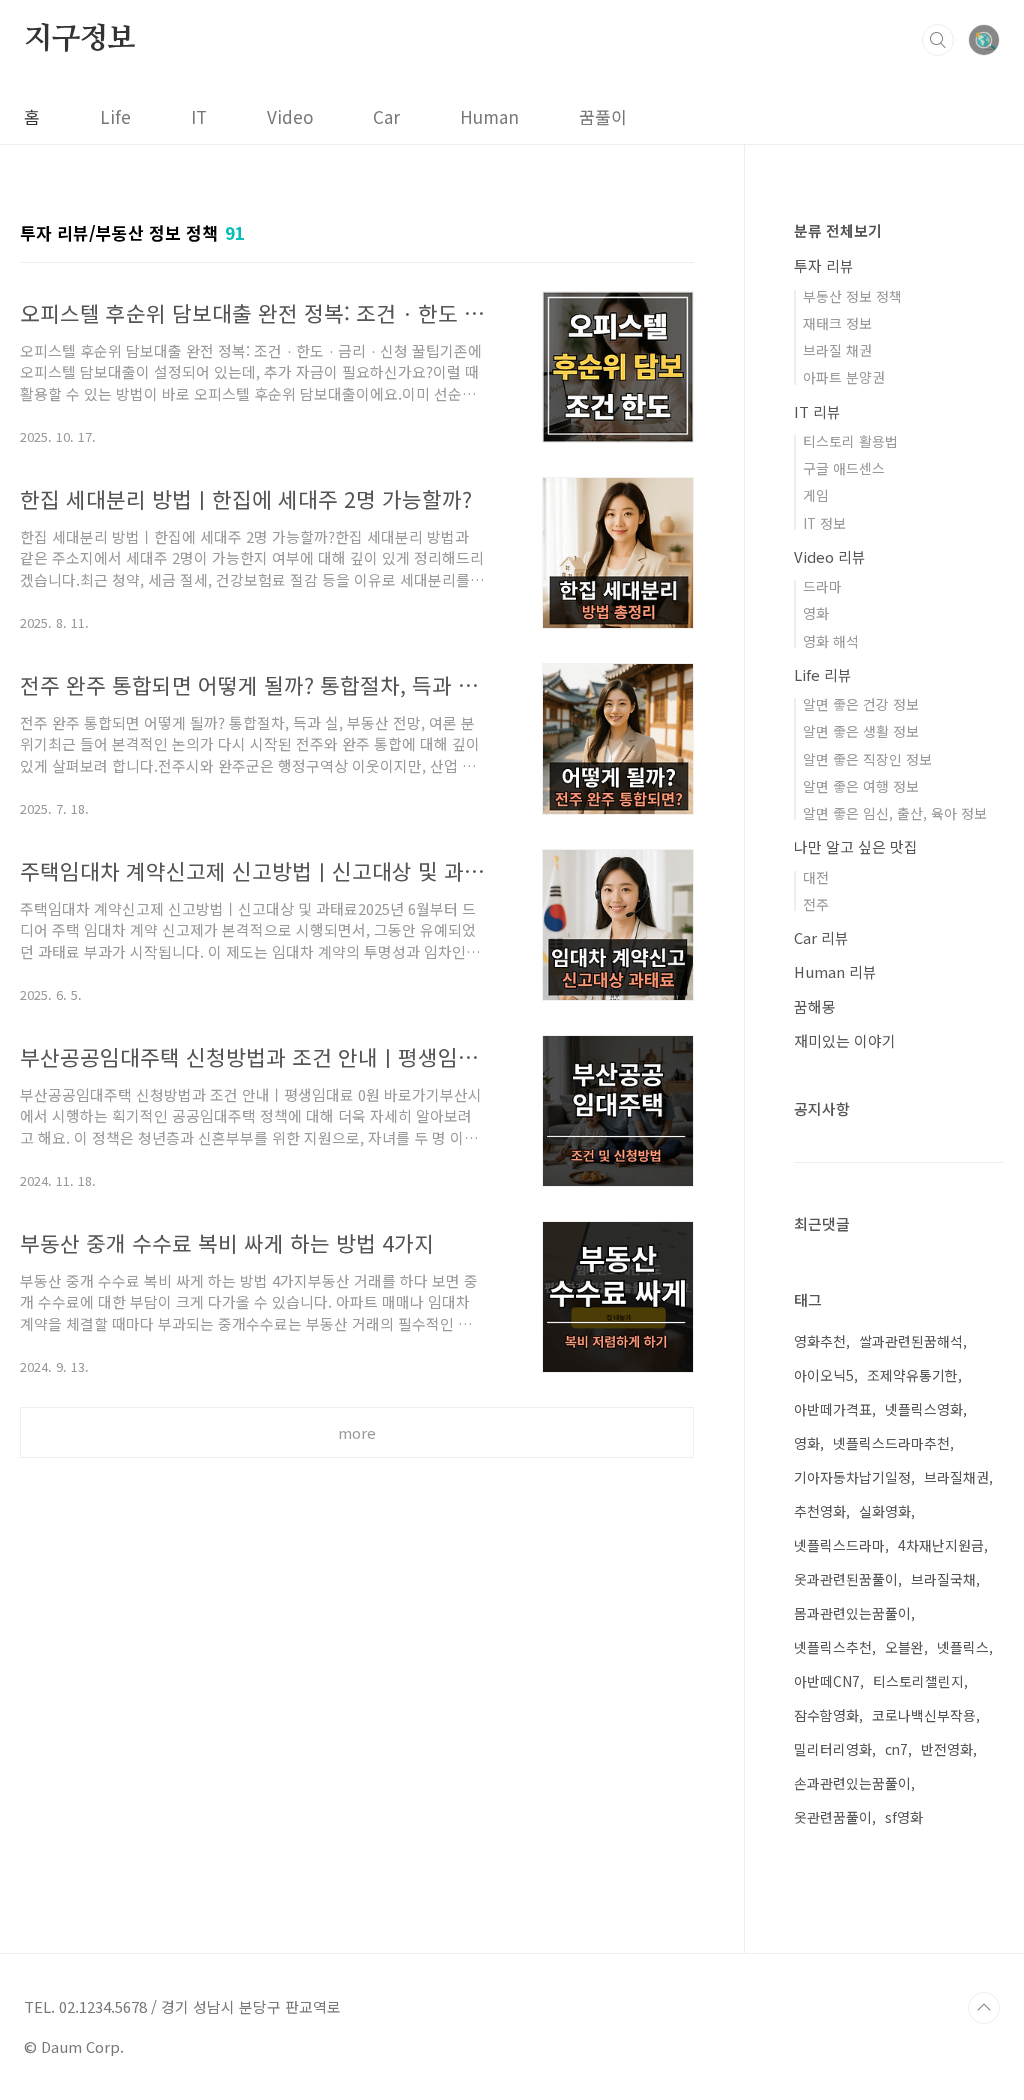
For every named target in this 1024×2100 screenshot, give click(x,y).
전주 (816, 904)
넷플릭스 (963, 1647)
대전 (816, 877)
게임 (816, 495)
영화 (816, 613)
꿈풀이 (603, 116)
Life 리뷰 (823, 674)
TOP (984, 2008)
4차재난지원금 (941, 1545)
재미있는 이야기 (845, 1040)
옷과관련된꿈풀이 (846, 1579)
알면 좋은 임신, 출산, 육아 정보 (895, 813)
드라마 (822, 586)
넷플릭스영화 (924, 1409)
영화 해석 (831, 641)
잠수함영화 (826, 1715)
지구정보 (79, 39)
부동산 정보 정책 (852, 296)
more (357, 1432)
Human (489, 116)
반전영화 (947, 1749)
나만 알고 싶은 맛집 (856, 846)
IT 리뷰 (817, 411)
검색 (938, 40)
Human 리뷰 (835, 971)
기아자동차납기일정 (852, 1477)
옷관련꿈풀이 (833, 1817)
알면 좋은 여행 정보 (861, 786)
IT (199, 116)
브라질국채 (943, 1579)
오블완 (904, 1647)
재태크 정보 (837, 323)
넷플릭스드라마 (839, 1545)
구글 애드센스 (844, 468)
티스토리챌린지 (918, 1681)
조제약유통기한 (912, 1375)
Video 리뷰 (830, 556)
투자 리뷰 (824, 265)
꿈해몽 (815, 1006)
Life (115, 116)
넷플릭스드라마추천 (891, 1443)
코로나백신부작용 (924, 1715)
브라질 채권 (837, 350)
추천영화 (820, 1511)
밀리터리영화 (833, 1749)
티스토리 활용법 (850, 441)
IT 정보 (824, 523)
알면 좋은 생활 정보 (861, 731)
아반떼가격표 (833, 1409)
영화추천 (820, 1341)
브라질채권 (956, 1477)
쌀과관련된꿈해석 (911, 1341)
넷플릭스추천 (833, 1647)
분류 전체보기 (838, 230)
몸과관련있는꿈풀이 (852, 1613)
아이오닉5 (824, 1375)
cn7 (896, 1749)
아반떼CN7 (827, 1681)
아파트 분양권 (844, 377)
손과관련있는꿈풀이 (852, 1783)
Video (290, 116)
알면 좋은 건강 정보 (861, 704)
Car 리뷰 (821, 937)
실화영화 (885, 1511)
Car (386, 116)
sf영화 (904, 1817)
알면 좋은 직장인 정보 (867, 759)
